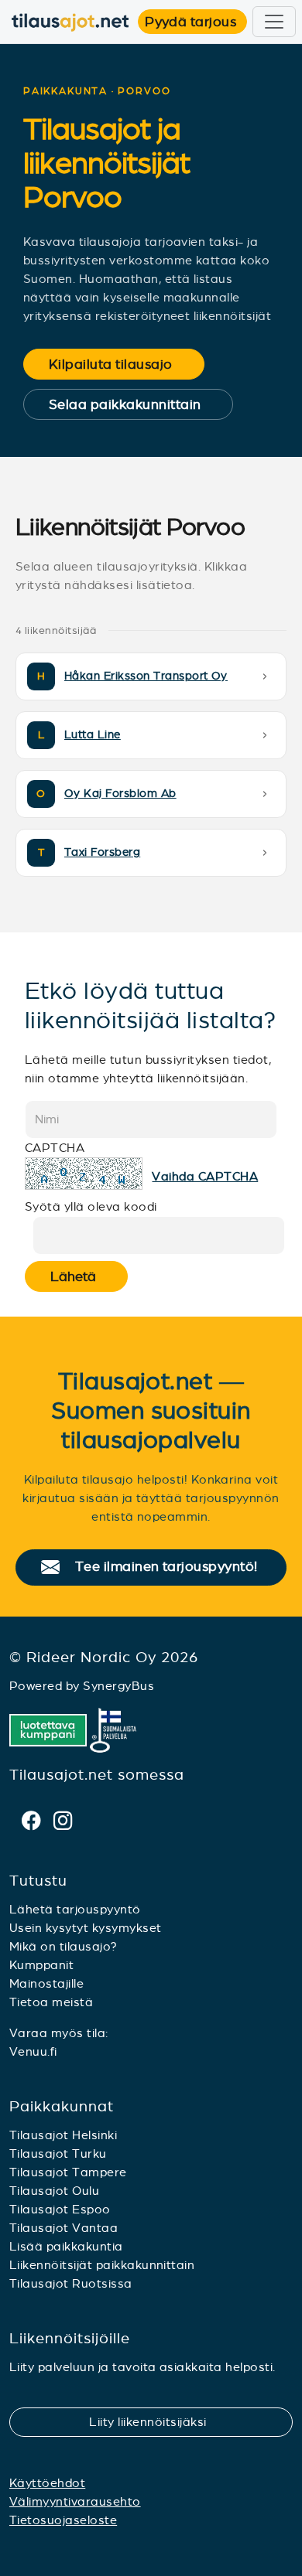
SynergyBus (118, 1686)
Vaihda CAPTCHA (205, 1176)
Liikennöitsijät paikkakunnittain (102, 2265)
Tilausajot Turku (58, 2153)
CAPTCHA (55, 1148)
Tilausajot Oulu (54, 2191)
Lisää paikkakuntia (66, 2246)
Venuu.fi (33, 2051)
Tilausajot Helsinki (63, 2135)
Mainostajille (46, 1983)
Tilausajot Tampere (68, 2172)
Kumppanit (41, 1965)
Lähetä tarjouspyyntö (75, 1909)
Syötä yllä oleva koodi (91, 1206)
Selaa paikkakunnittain (135, 404)
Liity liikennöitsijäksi (157, 2422)
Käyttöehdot (47, 2483)
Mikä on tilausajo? (63, 1946)
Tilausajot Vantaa (63, 2228)
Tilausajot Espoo (60, 2209)
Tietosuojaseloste (63, 2520)
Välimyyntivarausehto (75, 2501)
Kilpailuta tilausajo (121, 364)
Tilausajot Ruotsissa (71, 2283)
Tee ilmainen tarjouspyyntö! (173, 1567)
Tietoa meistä (51, 2002)
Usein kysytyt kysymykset (86, 1928)
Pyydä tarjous (196, 22)
